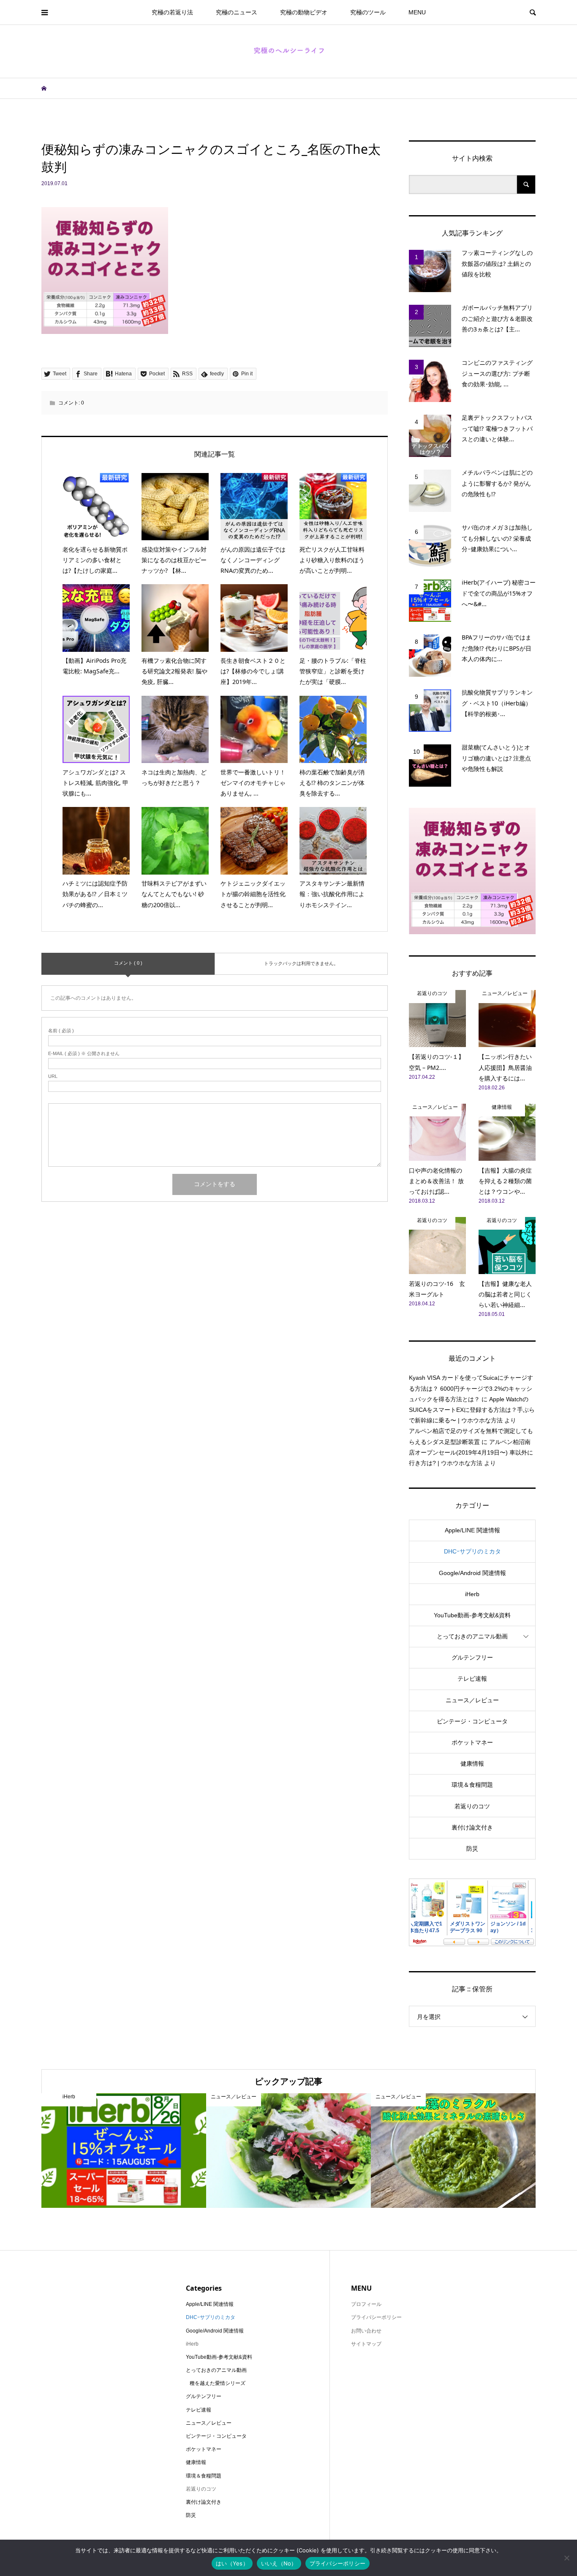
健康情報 (472, 1764)
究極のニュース (237, 12)
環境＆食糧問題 (472, 1785)
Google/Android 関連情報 (472, 1573)
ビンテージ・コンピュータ (472, 1721)
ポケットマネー (472, 1742)
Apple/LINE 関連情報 (472, 1530)
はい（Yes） (232, 2563)
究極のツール (368, 12)
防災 (472, 1849)
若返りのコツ (472, 1806)
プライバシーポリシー (376, 2317)
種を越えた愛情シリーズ (218, 2383)
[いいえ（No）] (566, 2558)
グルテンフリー (472, 1657)
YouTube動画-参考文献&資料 (472, 1615)
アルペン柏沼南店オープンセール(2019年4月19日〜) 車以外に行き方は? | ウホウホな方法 (471, 1452)
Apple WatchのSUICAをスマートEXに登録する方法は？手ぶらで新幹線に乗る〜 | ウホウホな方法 (472, 1410)
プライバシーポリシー (338, 2563)
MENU (417, 12)
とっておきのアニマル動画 (472, 1636)
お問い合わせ (366, 2331)
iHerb (472, 1594)
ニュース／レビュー (472, 1700)
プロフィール (366, 2304)
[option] (124, 2151)
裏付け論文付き (472, 1827)
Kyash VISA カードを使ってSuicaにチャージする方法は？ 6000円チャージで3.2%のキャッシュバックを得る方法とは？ (471, 1388)
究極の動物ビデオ (304, 12)
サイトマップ (366, 2344)
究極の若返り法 (172, 12)
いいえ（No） (279, 2563)
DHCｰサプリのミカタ (472, 1551)
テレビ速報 (472, 1679)
